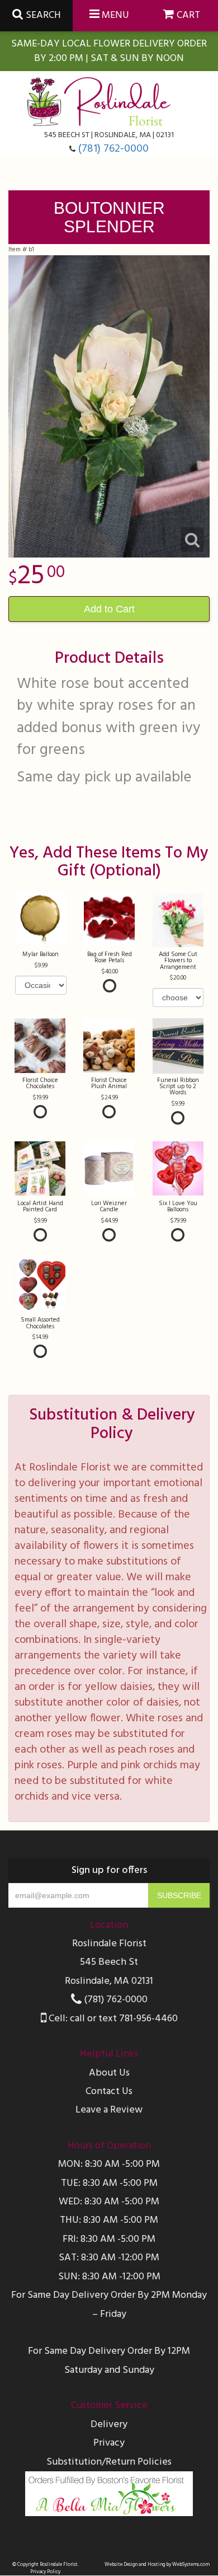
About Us (109, 2073)
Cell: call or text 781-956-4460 (112, 2019)
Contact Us (109, 2092)
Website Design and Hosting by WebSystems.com (157, 2565)
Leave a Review (109, 2110)
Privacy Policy (45, 2572)
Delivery (109, 2425)
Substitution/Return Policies (109, 2462)
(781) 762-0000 (113, 149)
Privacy (109, 2443)
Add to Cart (109, 609)
